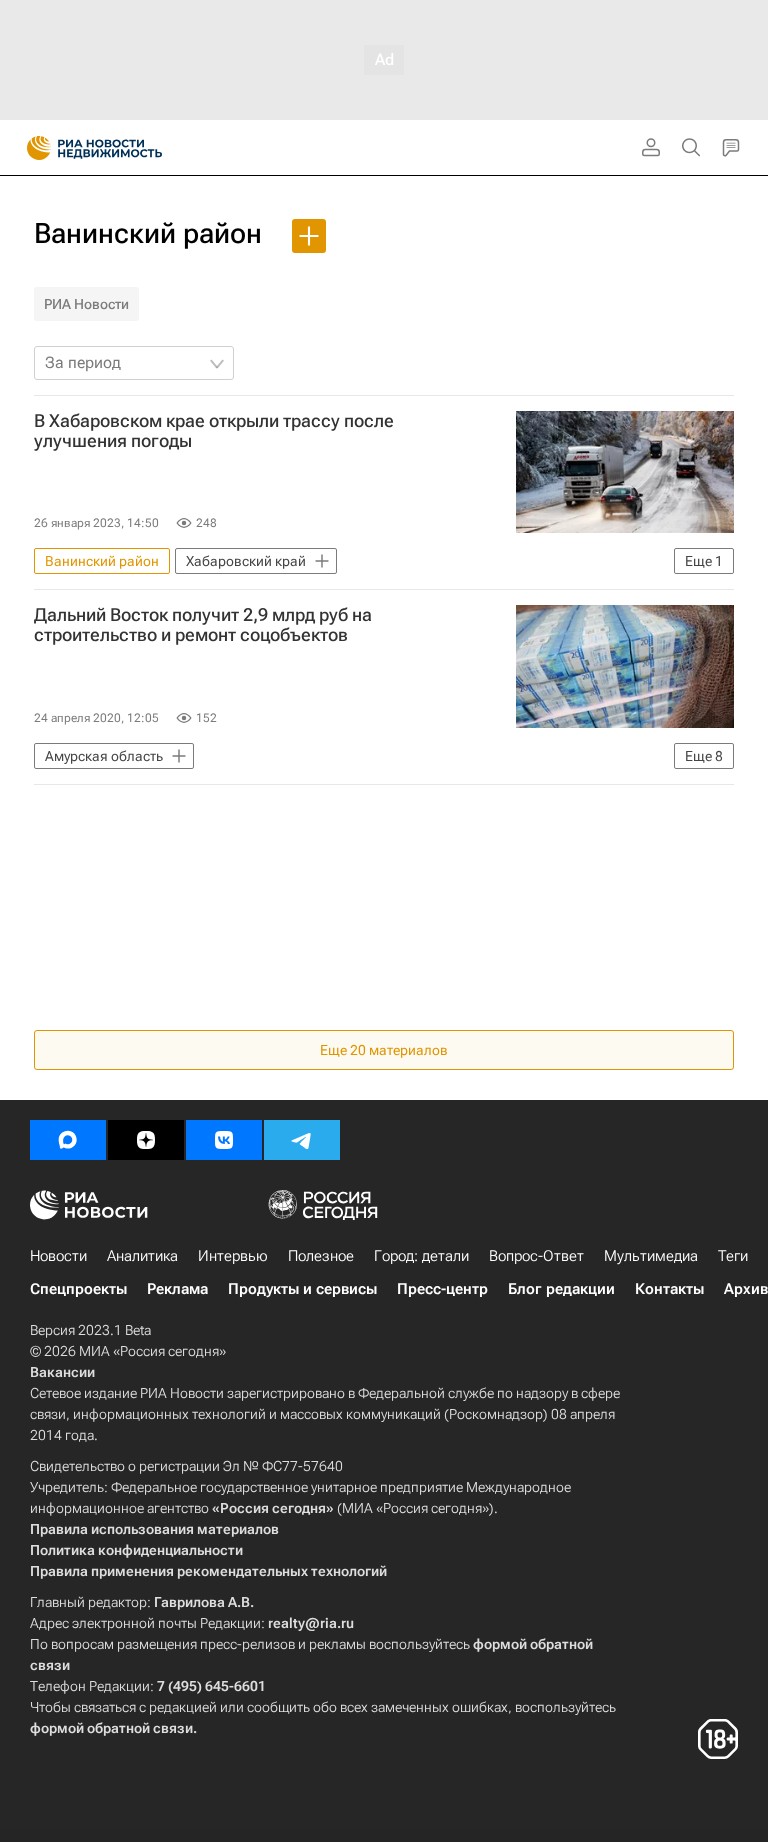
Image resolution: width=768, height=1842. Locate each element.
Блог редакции (561, 1289)
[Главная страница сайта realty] (130, 148)
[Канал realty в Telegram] (302, 1140)
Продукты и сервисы (302, 1289)
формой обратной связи (111, 1728)
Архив (746, 1289)
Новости (58, 1256)
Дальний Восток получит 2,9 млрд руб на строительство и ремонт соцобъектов (203, 625)
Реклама (177, 1289)
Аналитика (142, 1256)
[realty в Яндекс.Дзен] (146, 1140)
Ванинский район (148, 233)
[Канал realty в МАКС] (68, 1140)
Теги (733, 1256)
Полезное (321, 1256)
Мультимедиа (651, 1256)
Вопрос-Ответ (536, 1256)
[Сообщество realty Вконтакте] (224, 1140)
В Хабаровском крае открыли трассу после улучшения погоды (214, 431)
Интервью (233, 1256)
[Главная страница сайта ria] (32, 148)
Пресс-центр (442, 1289)
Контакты (669, 1289)
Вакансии (62, 1372)
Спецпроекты (78, 1289)
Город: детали (421, 1256)
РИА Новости (86, 304)
